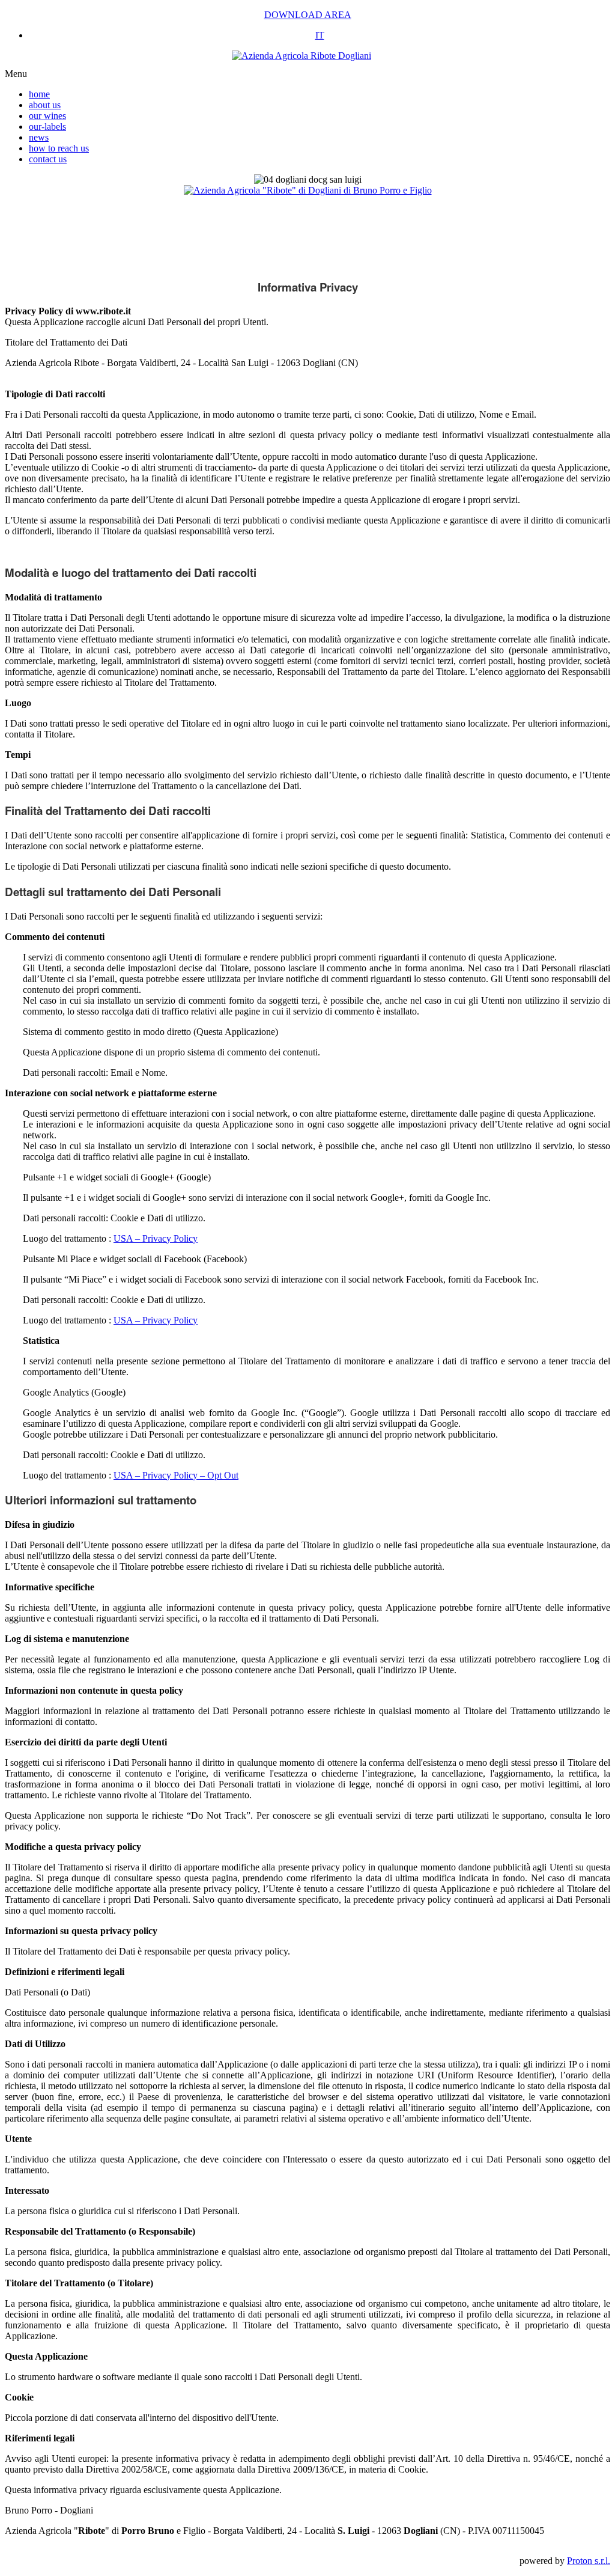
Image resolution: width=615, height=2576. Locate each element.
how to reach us (59, 148)
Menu (16, 74)
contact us (48, 159)
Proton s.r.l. (589, 2561)
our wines (47, 116)
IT (320, 35)
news (39, 137)
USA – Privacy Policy (156, 1238)
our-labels (47, 127)
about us (45, 105)
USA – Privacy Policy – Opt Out (176, 1475)
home (39, 94)
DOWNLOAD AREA (308, 15)
